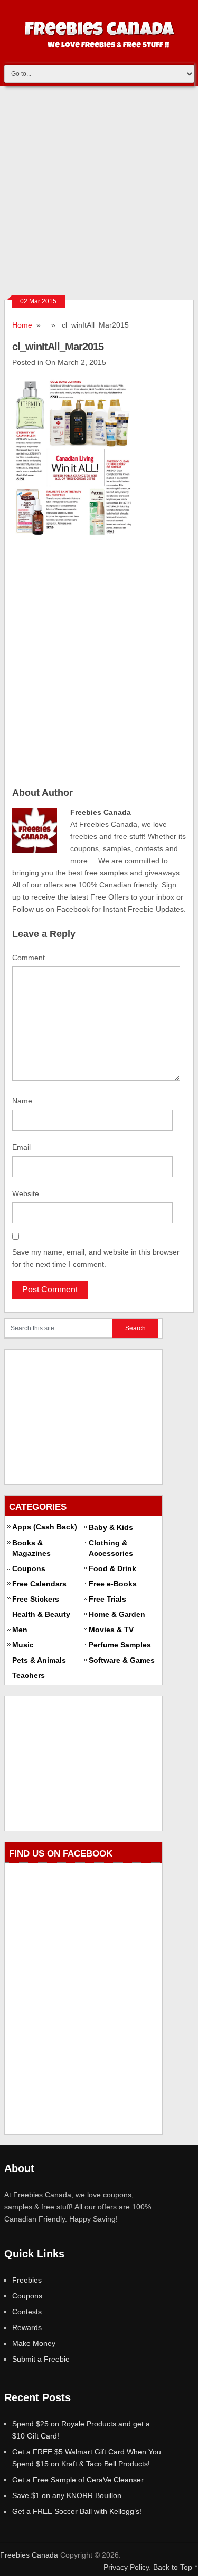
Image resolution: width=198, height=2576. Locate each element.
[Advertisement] (99, 190)
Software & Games (122, 1660)
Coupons (29, 1568)
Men (20, 1630)
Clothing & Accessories (111, 1548)
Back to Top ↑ (176, 2567)
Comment (29, 958)
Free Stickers (36, 1599)
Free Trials (107, 1599)
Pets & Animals (39, 1660)
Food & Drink (112, 1568)
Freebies (27, 2280)
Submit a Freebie (41, 2359)
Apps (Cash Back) (45, 1527)
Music (23, 1645)
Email (21, 1147)
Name (22, 1101)
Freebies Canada (29, 2555)
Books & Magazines (31, 1548)
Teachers (29, 1675)
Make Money (34, 2343)
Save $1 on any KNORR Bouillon (67, 2495)
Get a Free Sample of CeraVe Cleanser (78, 2480)
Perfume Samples (120, 1645)
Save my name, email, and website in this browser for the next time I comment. (96, 1258)
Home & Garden (117, 1614)
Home (22, 325)
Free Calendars (39, 1584)
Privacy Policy (126, 2567)
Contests (27, 2312)
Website (26, 1193)
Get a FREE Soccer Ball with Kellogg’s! (77, 2511)
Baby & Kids (111, 1527)
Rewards (27, 2327)
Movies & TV (111, 1630)
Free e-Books (113, 1584)
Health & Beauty (41, 1614)
